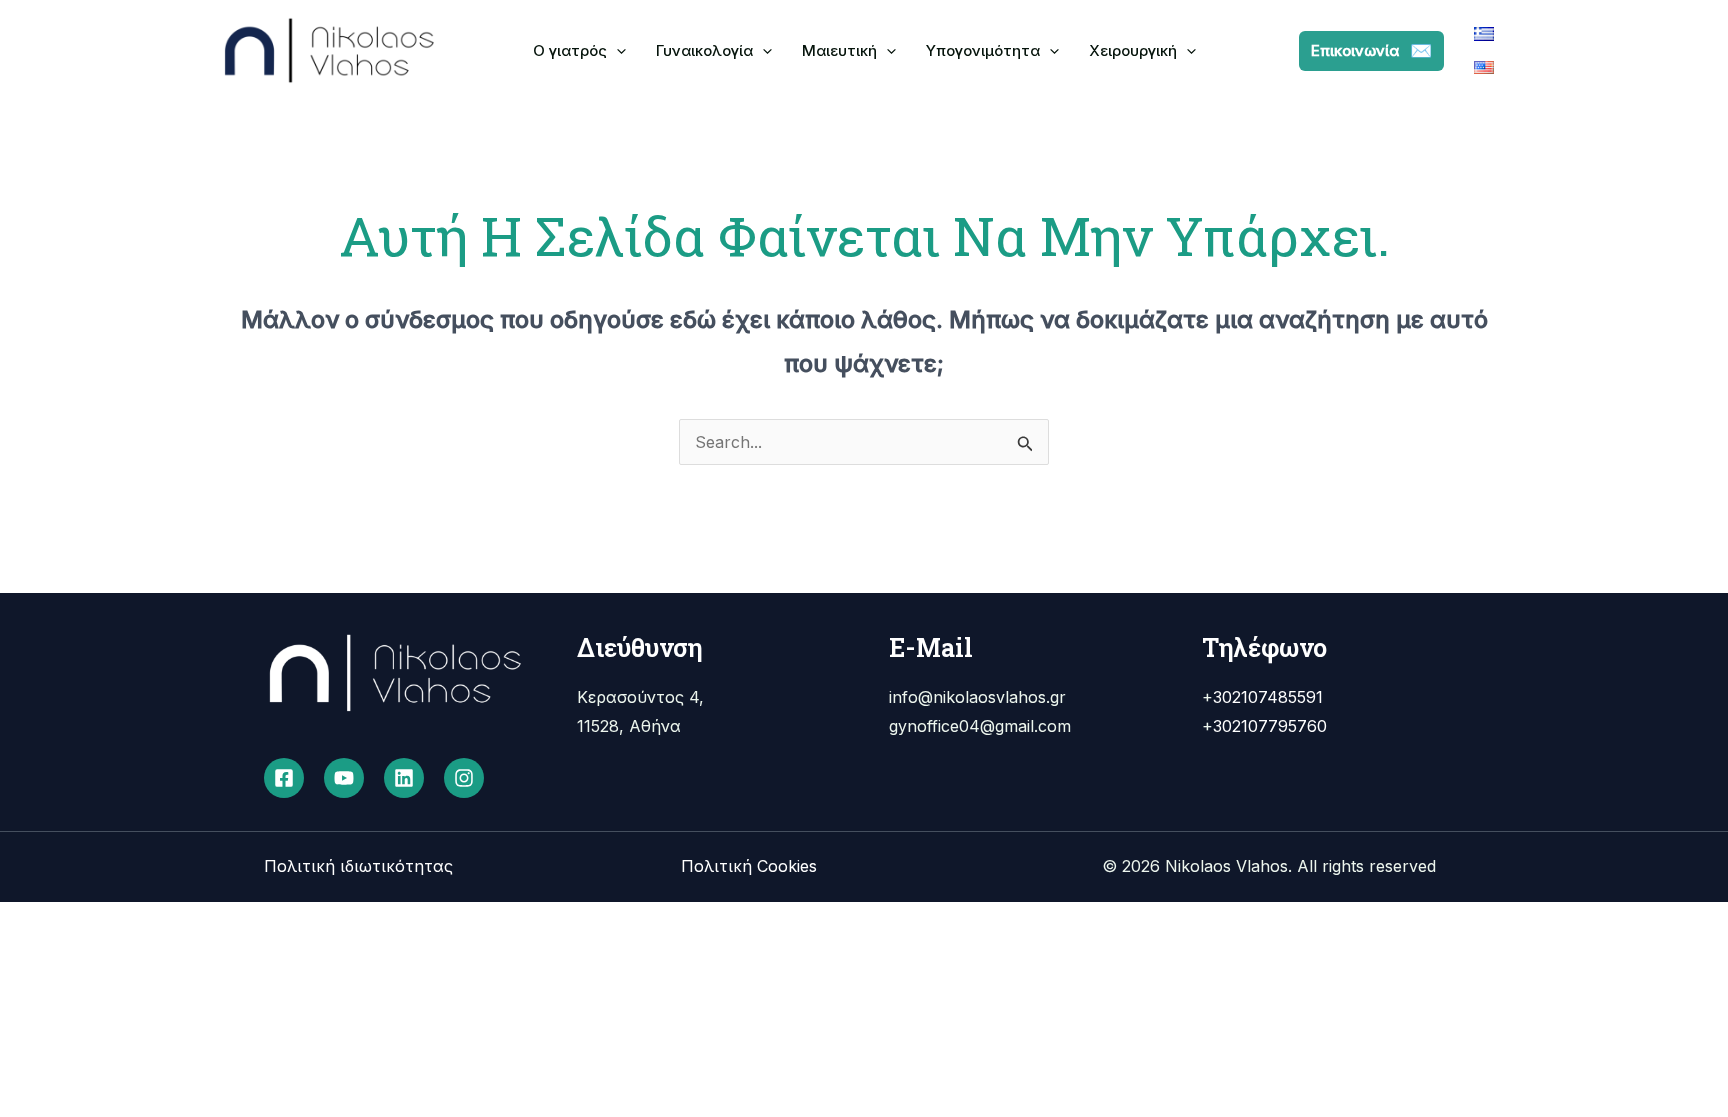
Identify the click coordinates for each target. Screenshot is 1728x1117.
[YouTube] (344, 778)
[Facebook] (284, 778)
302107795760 (1270, 726)
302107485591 (1268, 697)
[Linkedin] (404, 778)
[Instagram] (464, 778)
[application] (616, 50)
